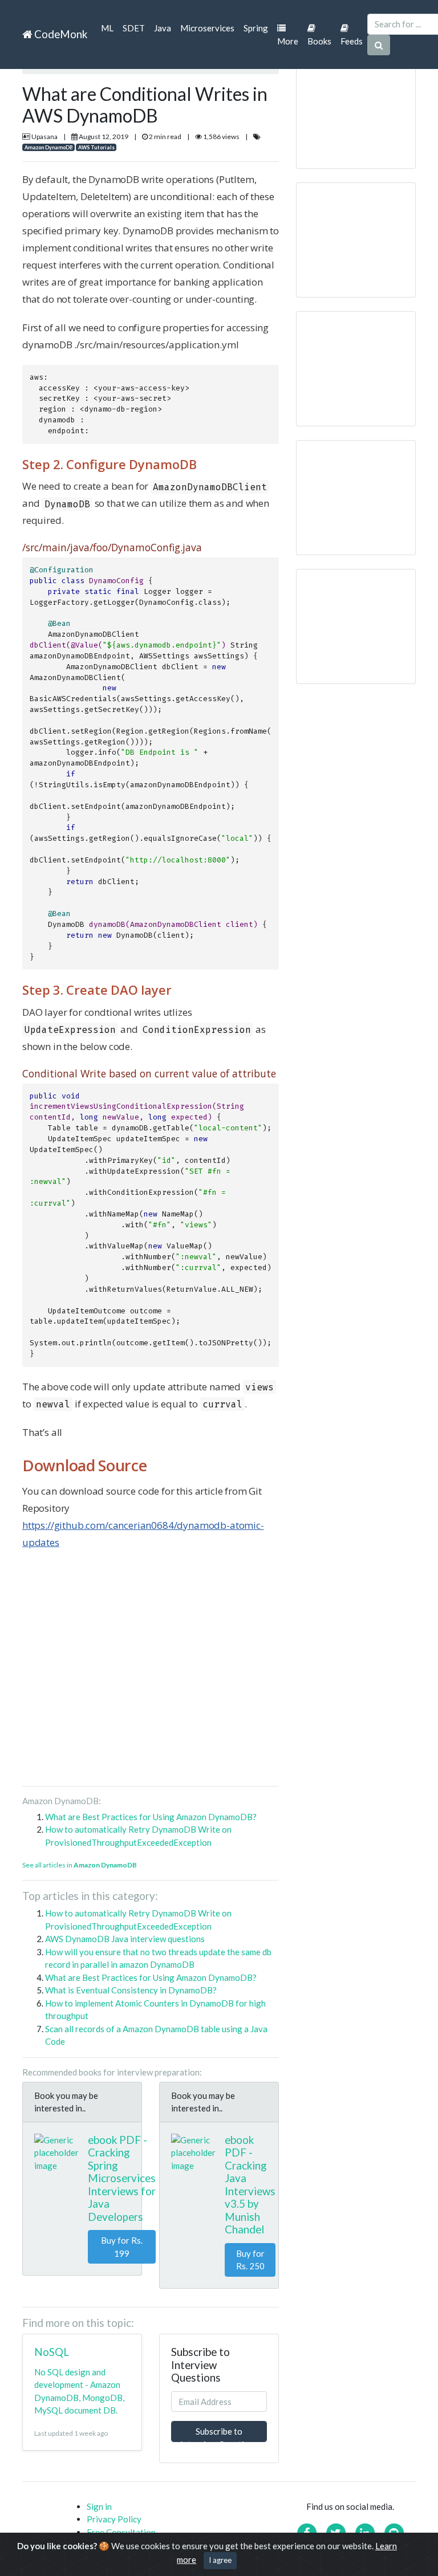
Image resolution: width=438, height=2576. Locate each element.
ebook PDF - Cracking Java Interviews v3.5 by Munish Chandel (250, 2185)
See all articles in (80, 1865)
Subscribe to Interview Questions (219, 2434)
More (288, 41)
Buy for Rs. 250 (250, 2260)
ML (107, 28)
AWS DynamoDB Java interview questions (125, 1939)
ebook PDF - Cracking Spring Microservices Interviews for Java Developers (122, 2178)
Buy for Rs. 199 (122, 2247)
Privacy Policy (114, 2519)
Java (163, 28)
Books (319, 41)
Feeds (352, 41)
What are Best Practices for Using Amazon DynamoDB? (151, 1817)
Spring (256, 28)
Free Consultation (121, 2532)
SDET (134, 28)
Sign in (99, 2506)
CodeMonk (60, 34)
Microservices (207, 28)
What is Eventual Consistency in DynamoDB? (131, 1990)
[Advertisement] (151, 1672)
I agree (220, 2560)
